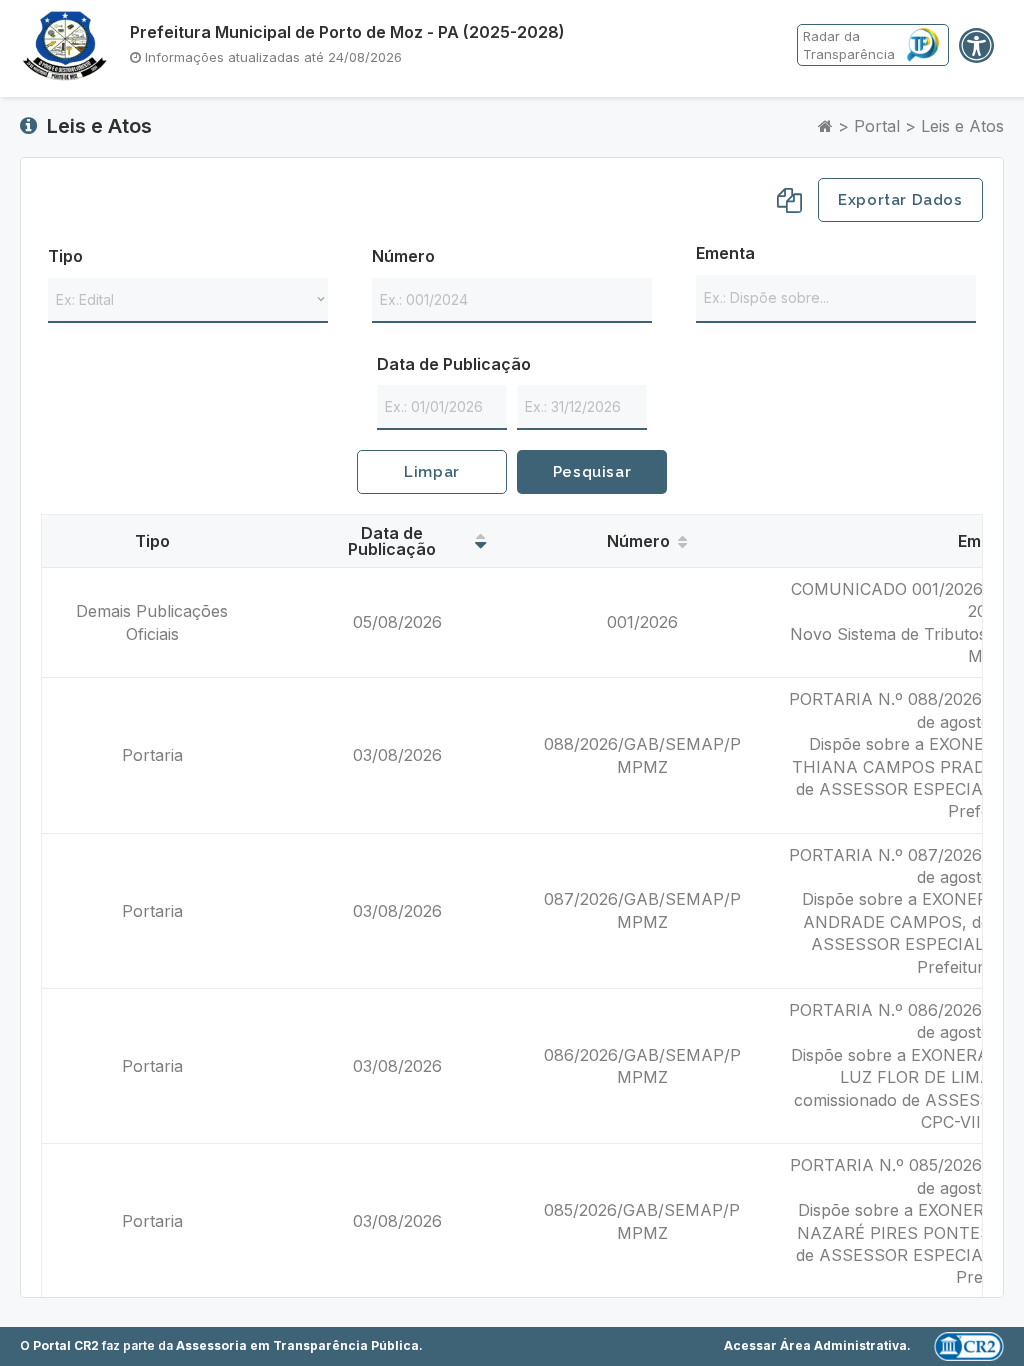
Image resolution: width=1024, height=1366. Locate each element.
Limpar (432, 472)
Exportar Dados (900, 200)
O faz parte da (219, 1345)
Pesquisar (592, 472)
